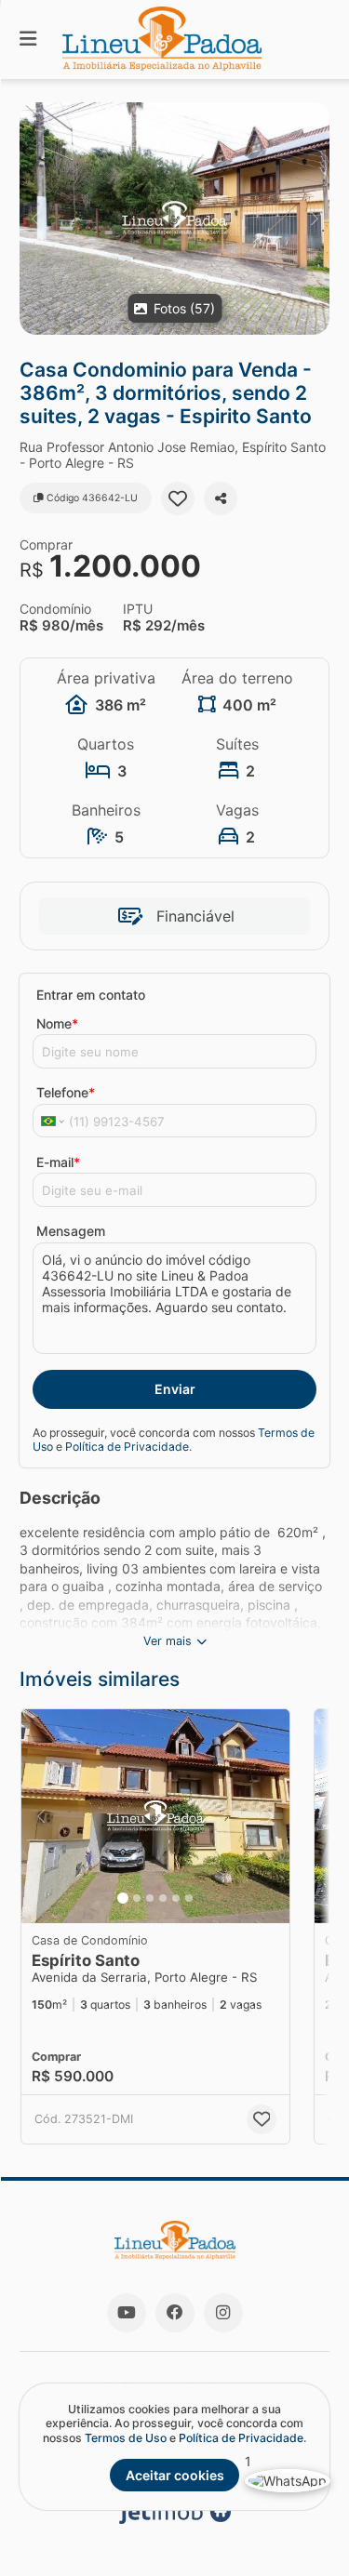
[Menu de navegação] (28, 40)
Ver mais (168, 1641)
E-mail (58, 1162)
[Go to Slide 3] (150, 1898)
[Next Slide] (314, 219)
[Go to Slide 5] (176, 1898)
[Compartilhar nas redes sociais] (221, 498)
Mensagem (71, 1231)
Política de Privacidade (127, 1447)
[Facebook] (175, 2313)
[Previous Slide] (35, 219)
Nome (57, 1023)
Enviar (175, 1389)
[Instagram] (223, 2313)
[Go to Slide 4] (163, 1898)
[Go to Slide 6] (189, 1898)
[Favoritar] (178, 498)
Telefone (66, 1092)
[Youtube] (127, 2313)
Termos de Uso (126, 2438)
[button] (174, 219)
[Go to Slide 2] (137, 1898)
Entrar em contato (91, 995)
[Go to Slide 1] (123, 1898)
